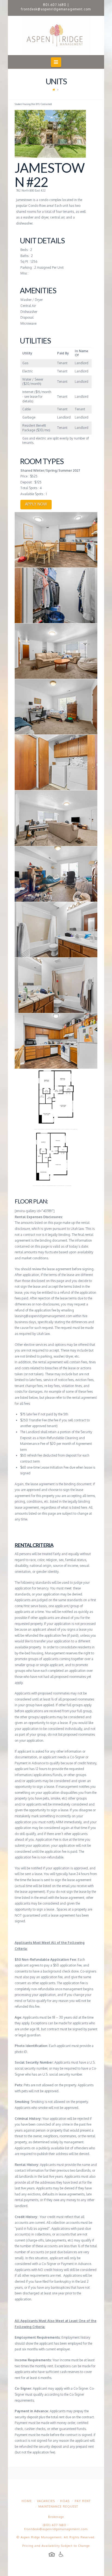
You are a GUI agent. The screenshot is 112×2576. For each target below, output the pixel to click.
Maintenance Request (58, 2506)
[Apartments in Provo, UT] (56, 35)
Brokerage (56, 2517)
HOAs (65, 2501)
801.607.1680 (55, 5)
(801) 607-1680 (55, 2525)
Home (27, 2501)
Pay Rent (83, 2501)
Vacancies (46, 2501)
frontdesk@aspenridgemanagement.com (56, 9)
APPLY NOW (36, 504)
